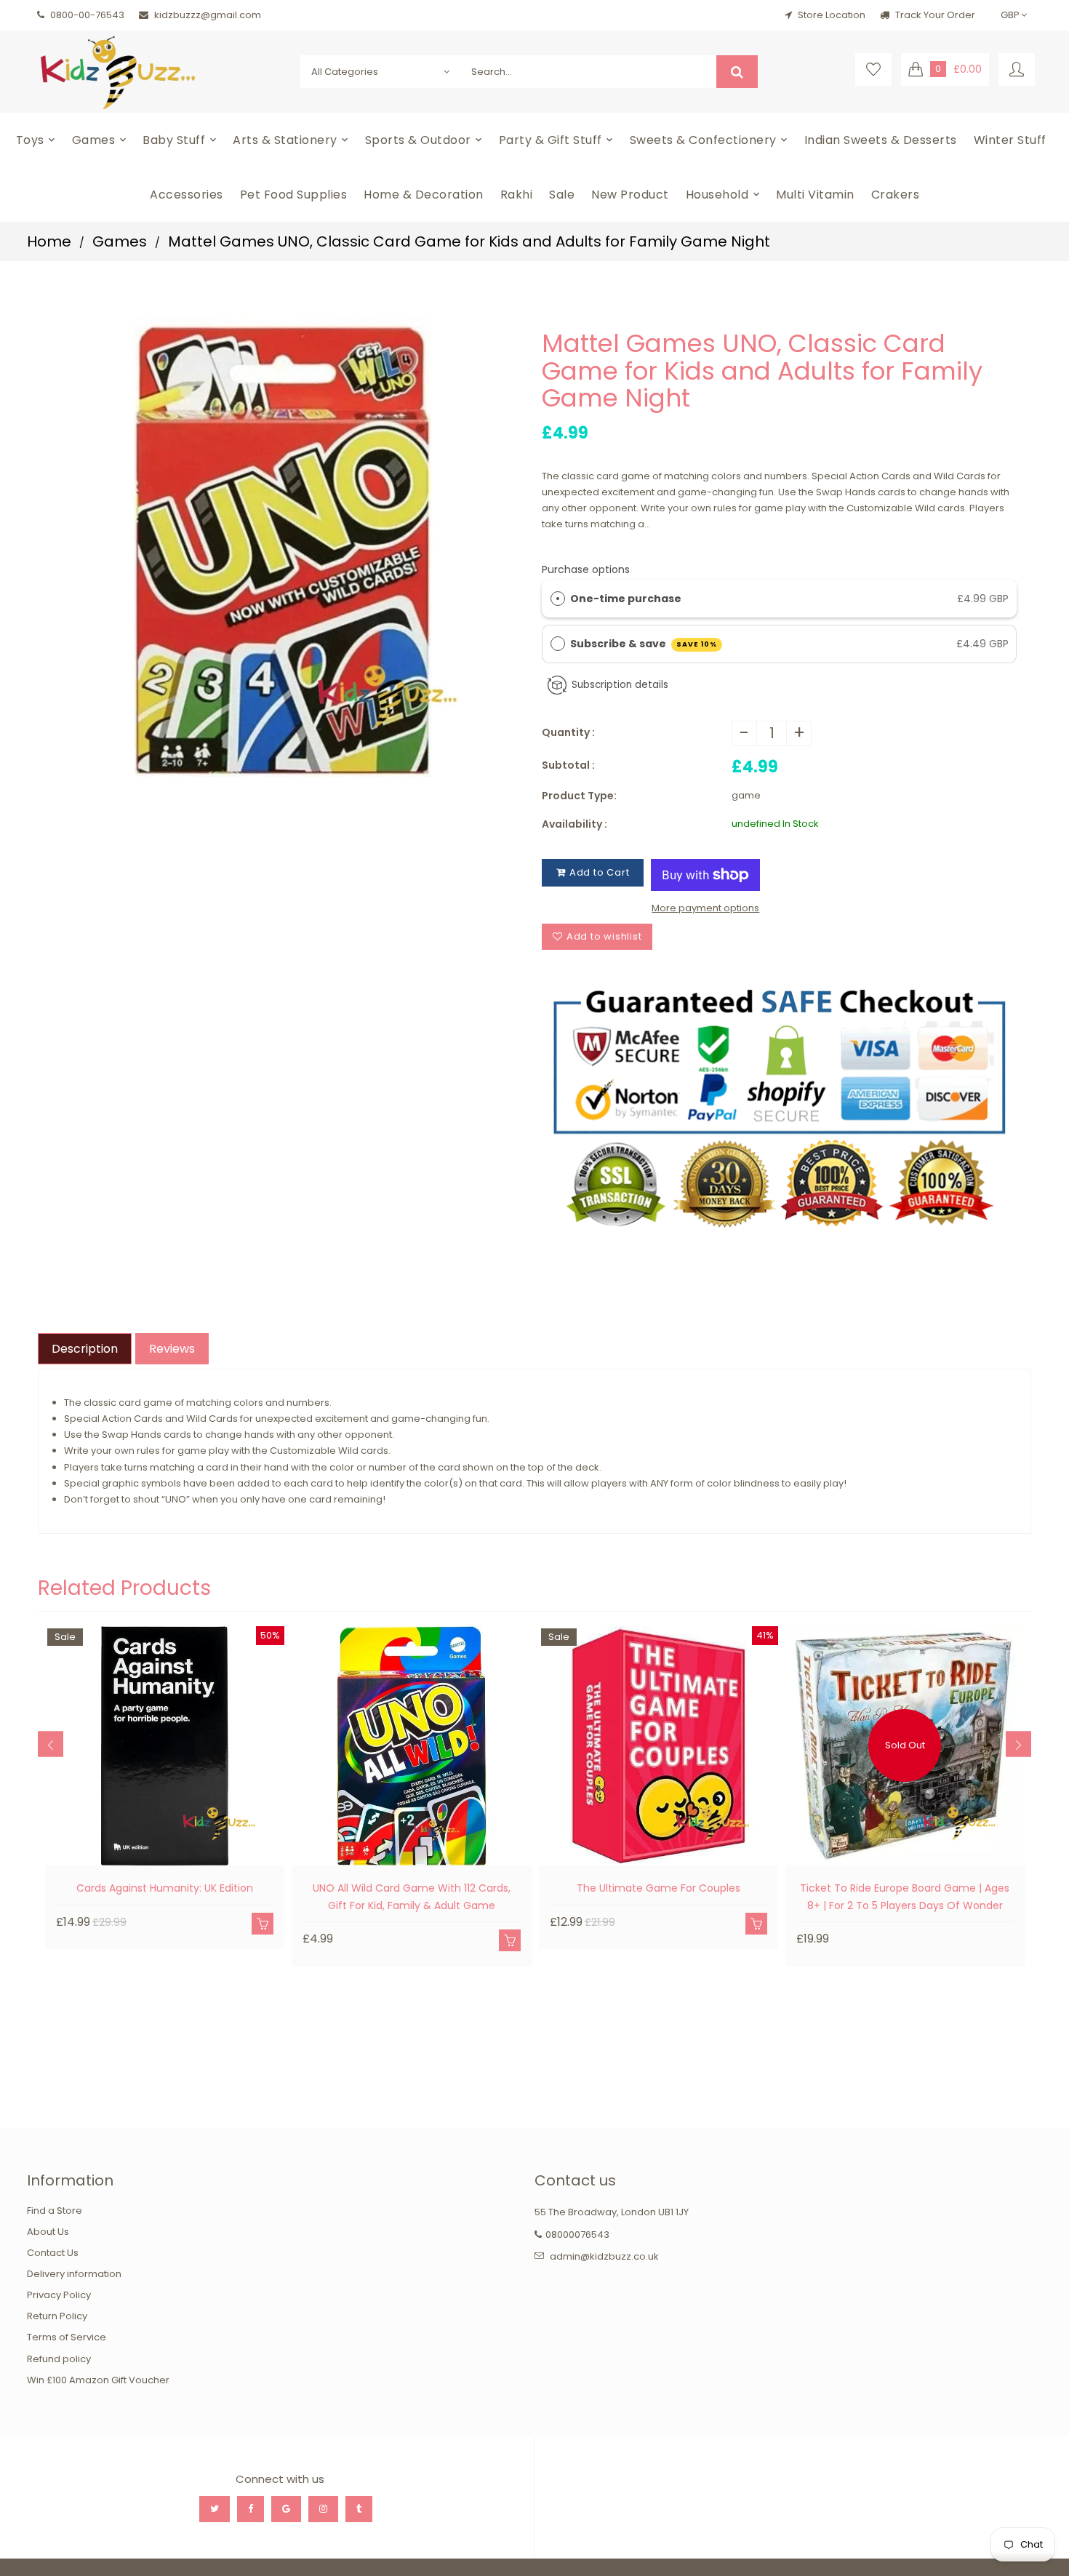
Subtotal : (568, 765)
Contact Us (53, 2253)
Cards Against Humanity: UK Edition (165, 1888)
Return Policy (57, 2316)
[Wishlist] (873, 69)
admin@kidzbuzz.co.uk (604, 2256)
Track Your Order (934, 15)
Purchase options (586, 569)
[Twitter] (215, 2509)
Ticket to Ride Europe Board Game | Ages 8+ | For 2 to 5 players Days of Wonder (905, 1897)
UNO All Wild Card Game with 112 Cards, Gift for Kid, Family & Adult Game (412, 1897)
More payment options (705, 908)
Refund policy (59, 2359)
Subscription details (620, 685)
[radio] (558, 599)
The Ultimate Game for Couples (658, 1888)
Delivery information (74, 2274)
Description (85, 1349)
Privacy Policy (59, 2295)
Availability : (574, 824)
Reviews (172, 1349)
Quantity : (568, 732)
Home (49, 241)
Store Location (832, 15)
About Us (48, 2232)
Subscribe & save (644, 644)
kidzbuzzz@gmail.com (208, 15)
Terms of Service (67, 2337)
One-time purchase (626, 599)
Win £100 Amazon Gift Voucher (98, 2380)
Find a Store (55, 2211)
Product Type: (579, 796)
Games (120, 241)
